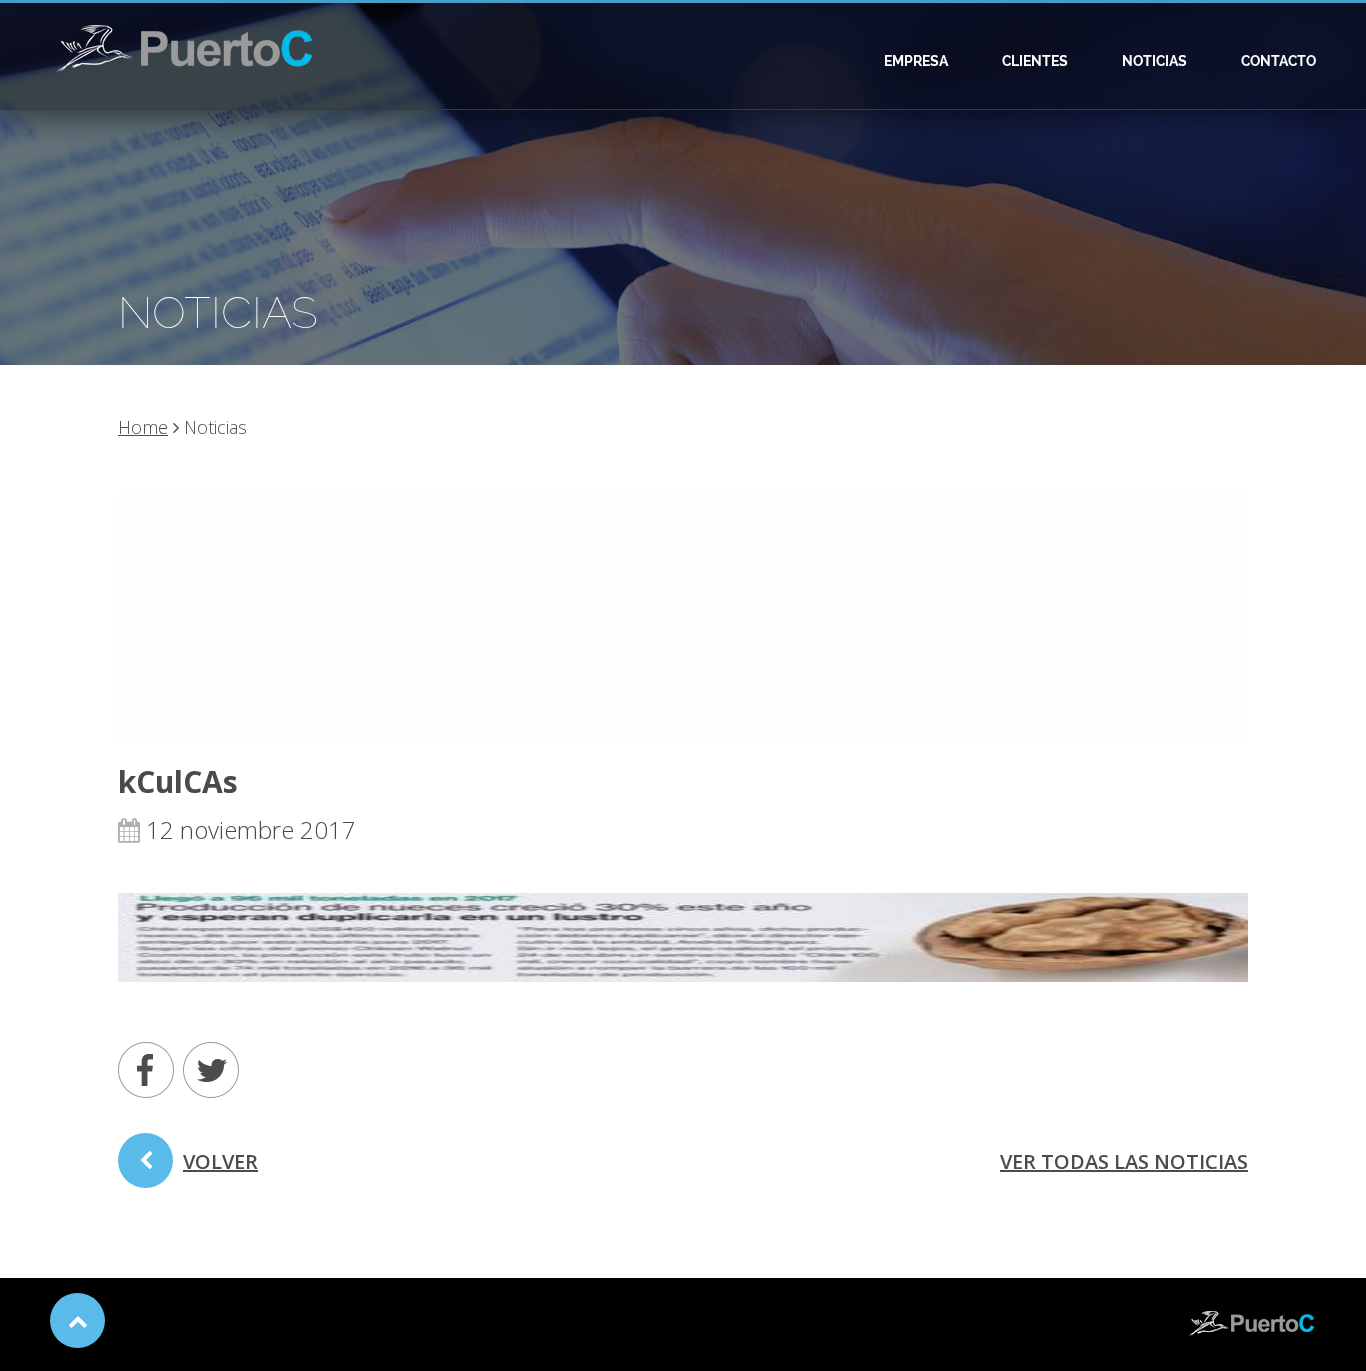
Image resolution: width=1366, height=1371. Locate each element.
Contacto (1278, 61)
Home (143, 427)
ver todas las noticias (1124, 1161)
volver (220, 1161)
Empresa (916, 61)
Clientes (1035, 61)
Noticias (1154, 61)
